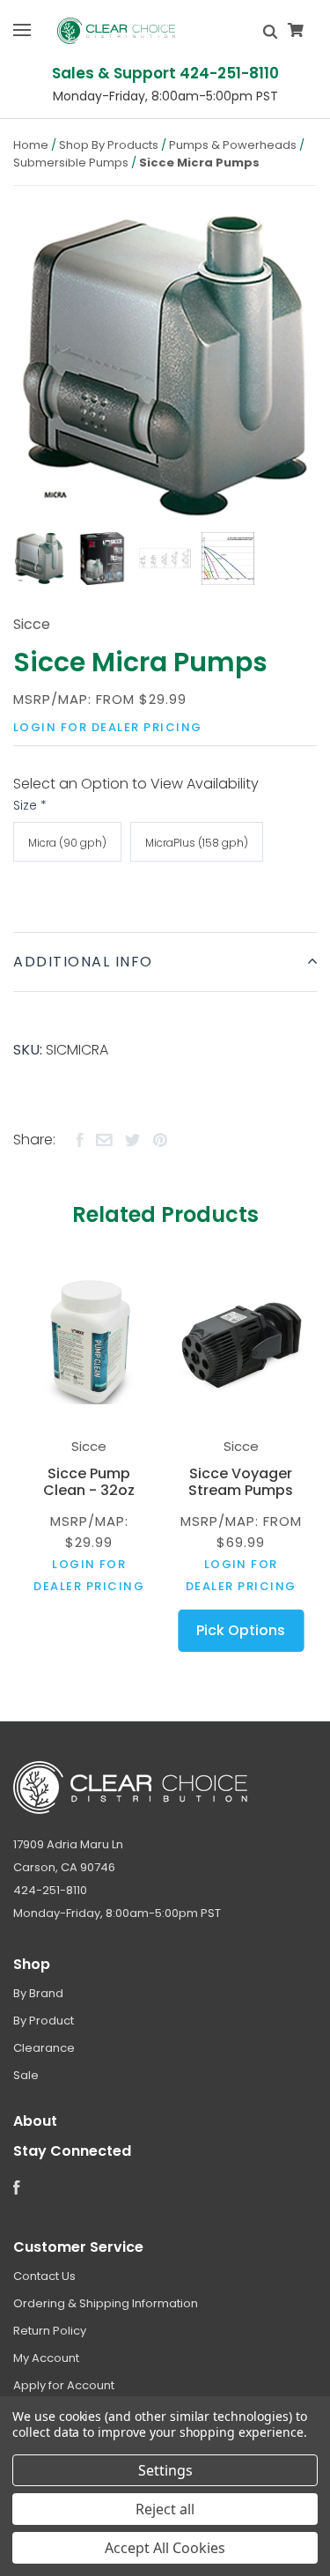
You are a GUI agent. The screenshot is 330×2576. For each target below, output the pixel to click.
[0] (296, 30)
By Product (44, 2021)
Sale (26, 2075)
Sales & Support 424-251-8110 (165, 73)
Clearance (44, 2048)
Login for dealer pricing (108, 727)
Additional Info (83, 962)
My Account (46, 2358)
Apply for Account (64, 2385)
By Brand (38, 1993)
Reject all (165, 2509)
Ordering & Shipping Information (106, 2303)
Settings (165, 2470)
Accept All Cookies (165, 2548)
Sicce (32, 624)
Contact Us (44, 2276)
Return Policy (50, 2331)
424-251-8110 (50, 1890)
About (35, 2121)
